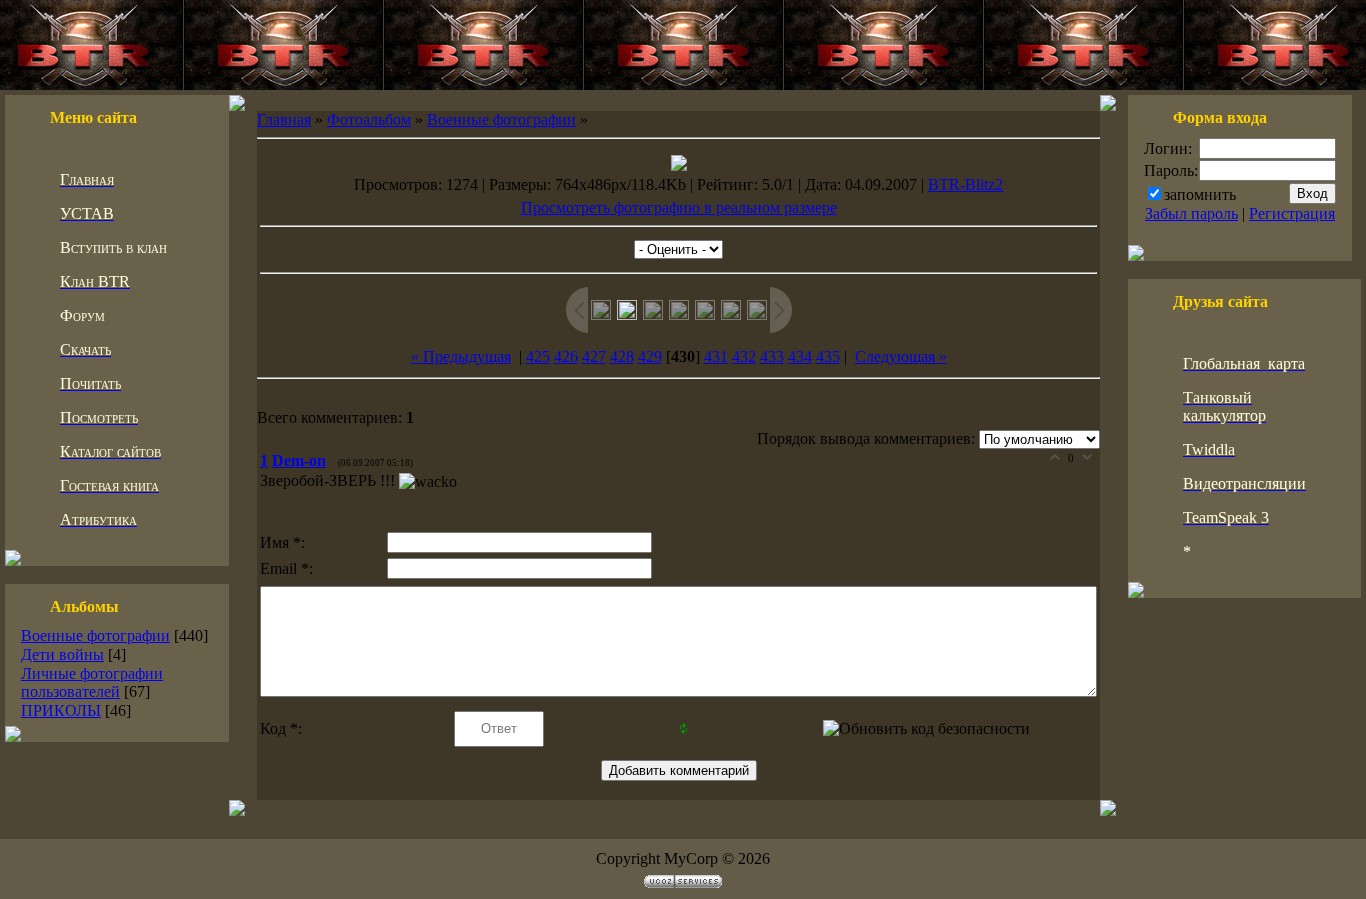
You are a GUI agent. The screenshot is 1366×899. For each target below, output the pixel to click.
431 (716, 356)
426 (566, 356)
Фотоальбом (369, 119)
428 (622, 356)
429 (650, 356)
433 (772, 356)
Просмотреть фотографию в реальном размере (679, 207)
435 (828, 356)
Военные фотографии (95, 635)
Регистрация (1292, 213)
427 (594, 356)
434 (800, 356)
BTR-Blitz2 (965, 184)
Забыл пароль (1191, 213)
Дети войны (62, 654)
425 (538, 356)
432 (744, 356)
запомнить (1200, 194)
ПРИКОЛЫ (61, 710)
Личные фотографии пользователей (92, 682)
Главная (284, 119)
